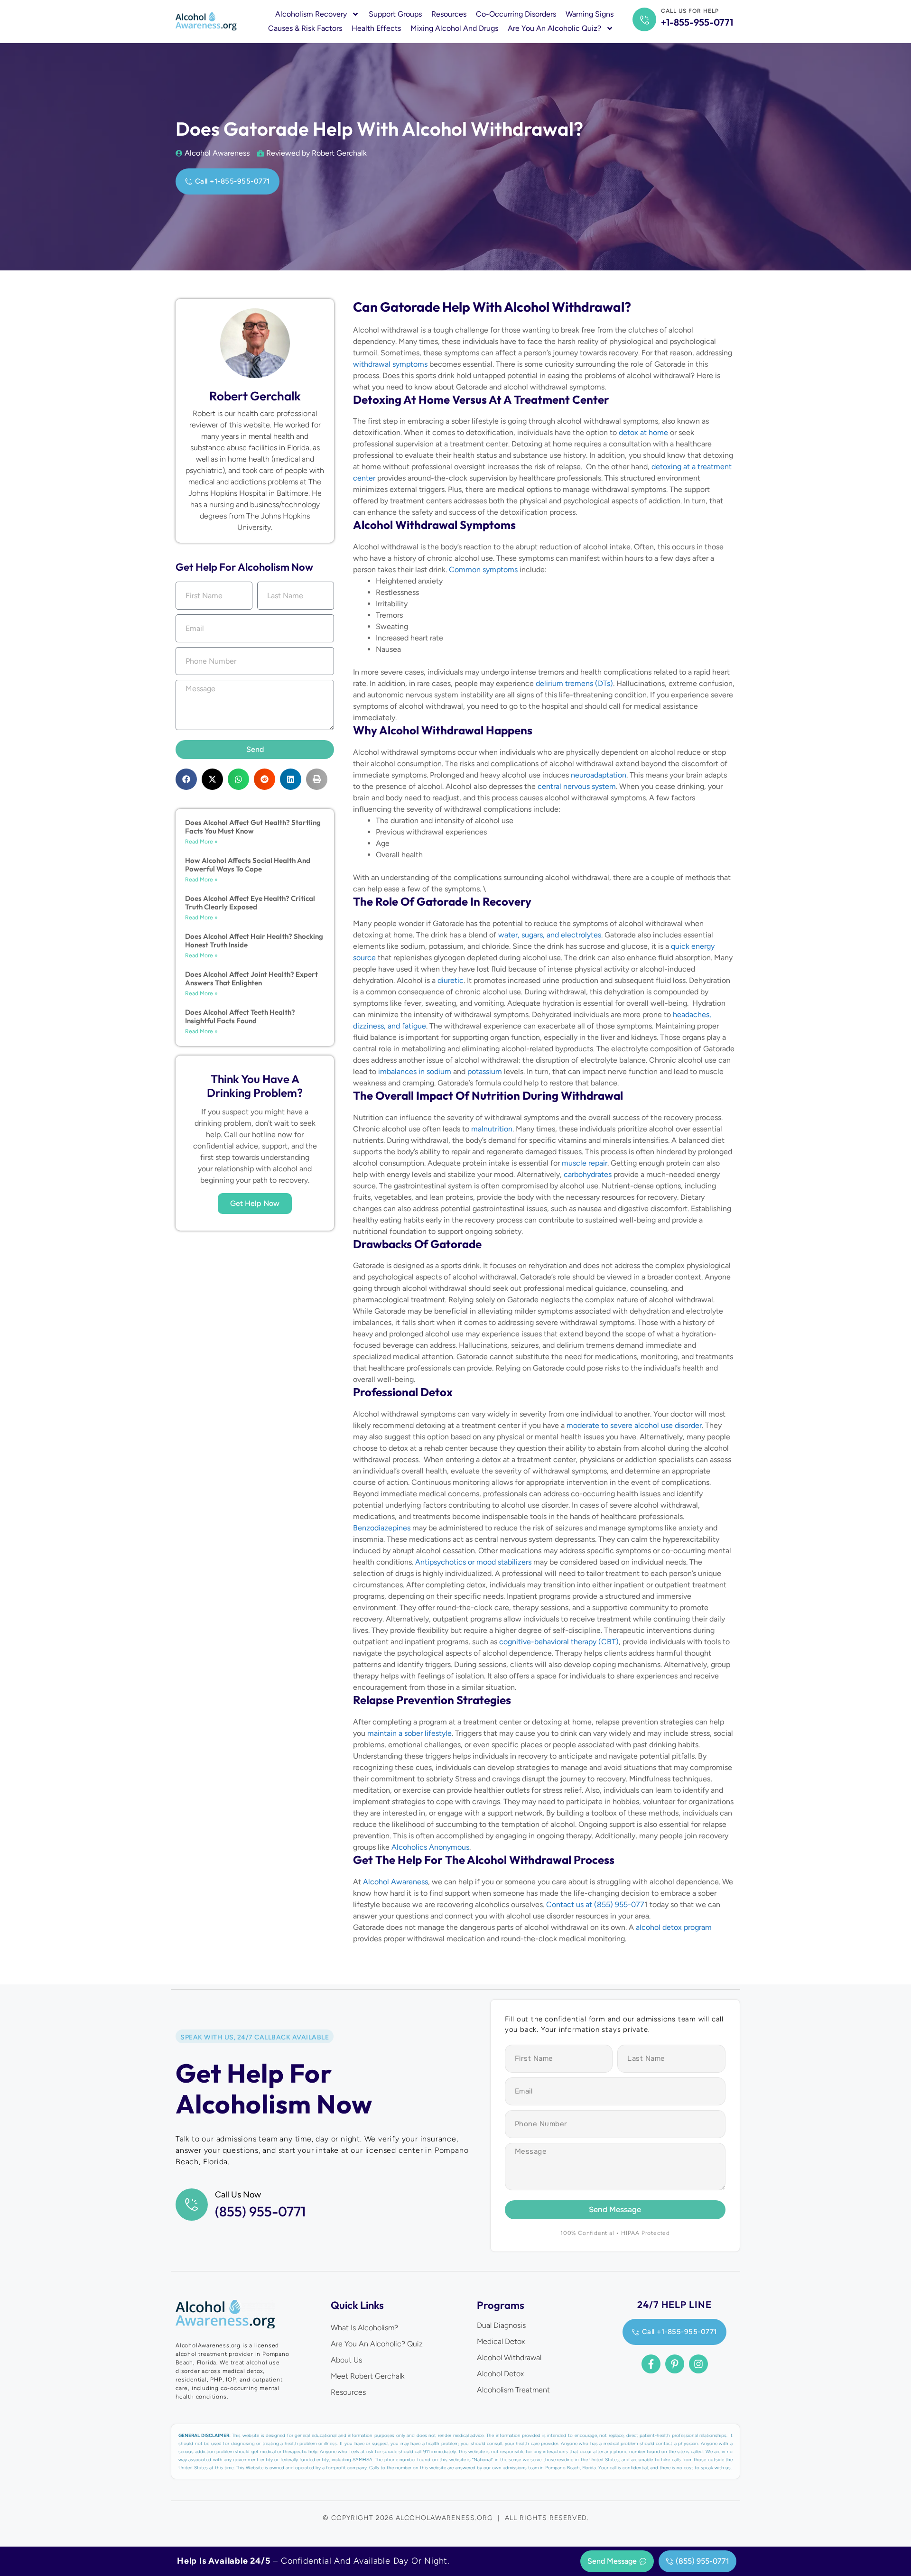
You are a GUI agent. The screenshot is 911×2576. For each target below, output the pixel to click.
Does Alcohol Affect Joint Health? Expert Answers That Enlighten (251, 978)
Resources (449, 14)
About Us (346, 2360)
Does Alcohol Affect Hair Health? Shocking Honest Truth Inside (254, 941)
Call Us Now (238, 2195)
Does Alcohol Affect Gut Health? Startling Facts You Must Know (253, 827)
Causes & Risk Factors (305, 28)
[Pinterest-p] (675, 2364)
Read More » (201, 842)
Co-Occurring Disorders (516, 14)
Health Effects (376, 28)
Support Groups (395, 14)
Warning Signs (590, 14)
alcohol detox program (674, 1927)
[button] (186, 779)
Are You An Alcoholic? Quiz (377, 2344)
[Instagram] (698, 2364)
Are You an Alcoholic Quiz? (554, 28)
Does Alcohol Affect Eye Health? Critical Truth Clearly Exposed (250, 903)
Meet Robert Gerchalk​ (367, 2376)
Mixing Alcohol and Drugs (454, 28)
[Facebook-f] (651, 2364)
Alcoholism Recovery (311, 14)
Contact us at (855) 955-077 (595, 1904)
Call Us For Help (690, 11)
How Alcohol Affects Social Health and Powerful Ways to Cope (248, 865)
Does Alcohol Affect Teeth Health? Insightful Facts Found (240, 1016)
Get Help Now (255, 1203)
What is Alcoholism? (364, 2328)
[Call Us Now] (192, 2205)
